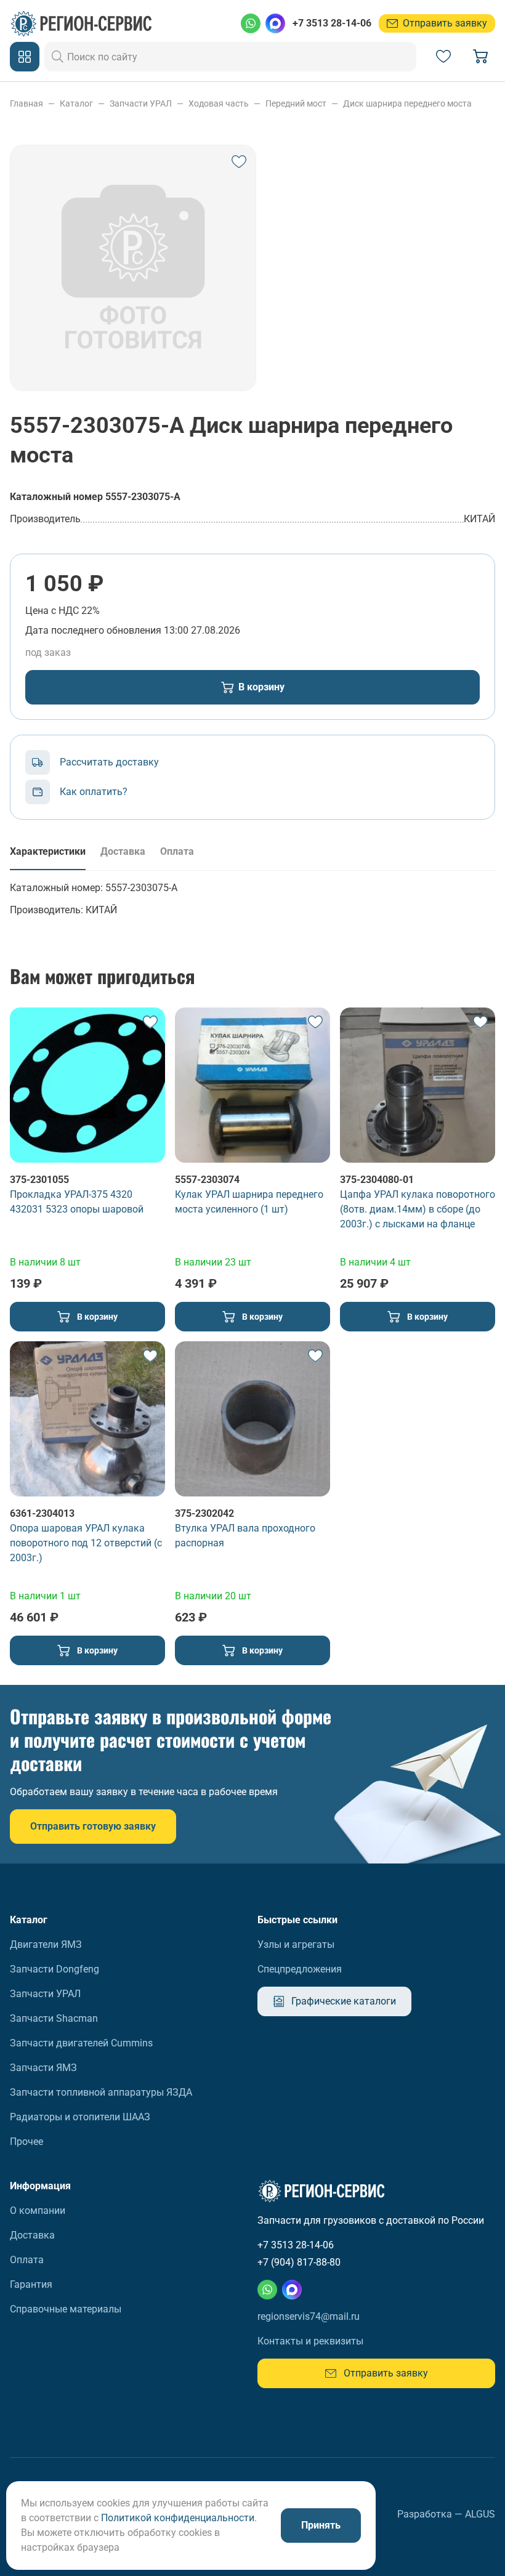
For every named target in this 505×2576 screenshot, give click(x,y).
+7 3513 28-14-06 (332, 23)
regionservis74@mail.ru (309, 2316)
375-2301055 (39, 1180)
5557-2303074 (207, 1180)
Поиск (58, 57)
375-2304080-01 (377, 1180)
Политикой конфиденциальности (178, 2518)
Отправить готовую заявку (93, 1826)
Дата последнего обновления (93, 630)
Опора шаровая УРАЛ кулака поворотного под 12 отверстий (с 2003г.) (86, 1543)
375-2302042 (204, 1513)
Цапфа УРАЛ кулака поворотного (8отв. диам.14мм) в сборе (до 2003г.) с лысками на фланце (418, 1209)
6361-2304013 (42, 1513)
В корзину (261, 687)
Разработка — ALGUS (446, 2514)
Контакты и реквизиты (310, 2341)
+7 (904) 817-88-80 (299, 2262)
